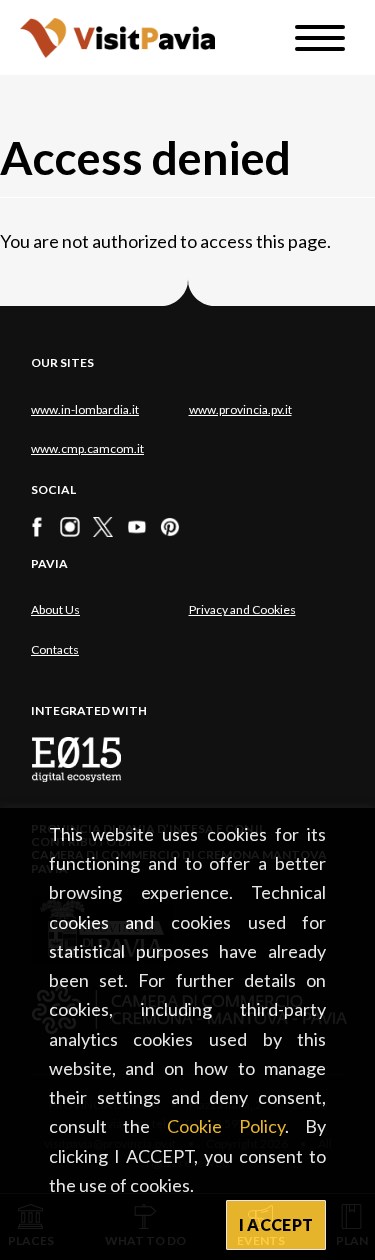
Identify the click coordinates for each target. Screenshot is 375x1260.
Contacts (55, 649)
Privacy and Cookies (242, 609)
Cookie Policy (226, 1126)
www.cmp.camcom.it (87, 448)
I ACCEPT (276, 1224)
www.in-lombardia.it (85, 409)
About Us (55, 609)
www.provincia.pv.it (240, 409)
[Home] (117, 37)
